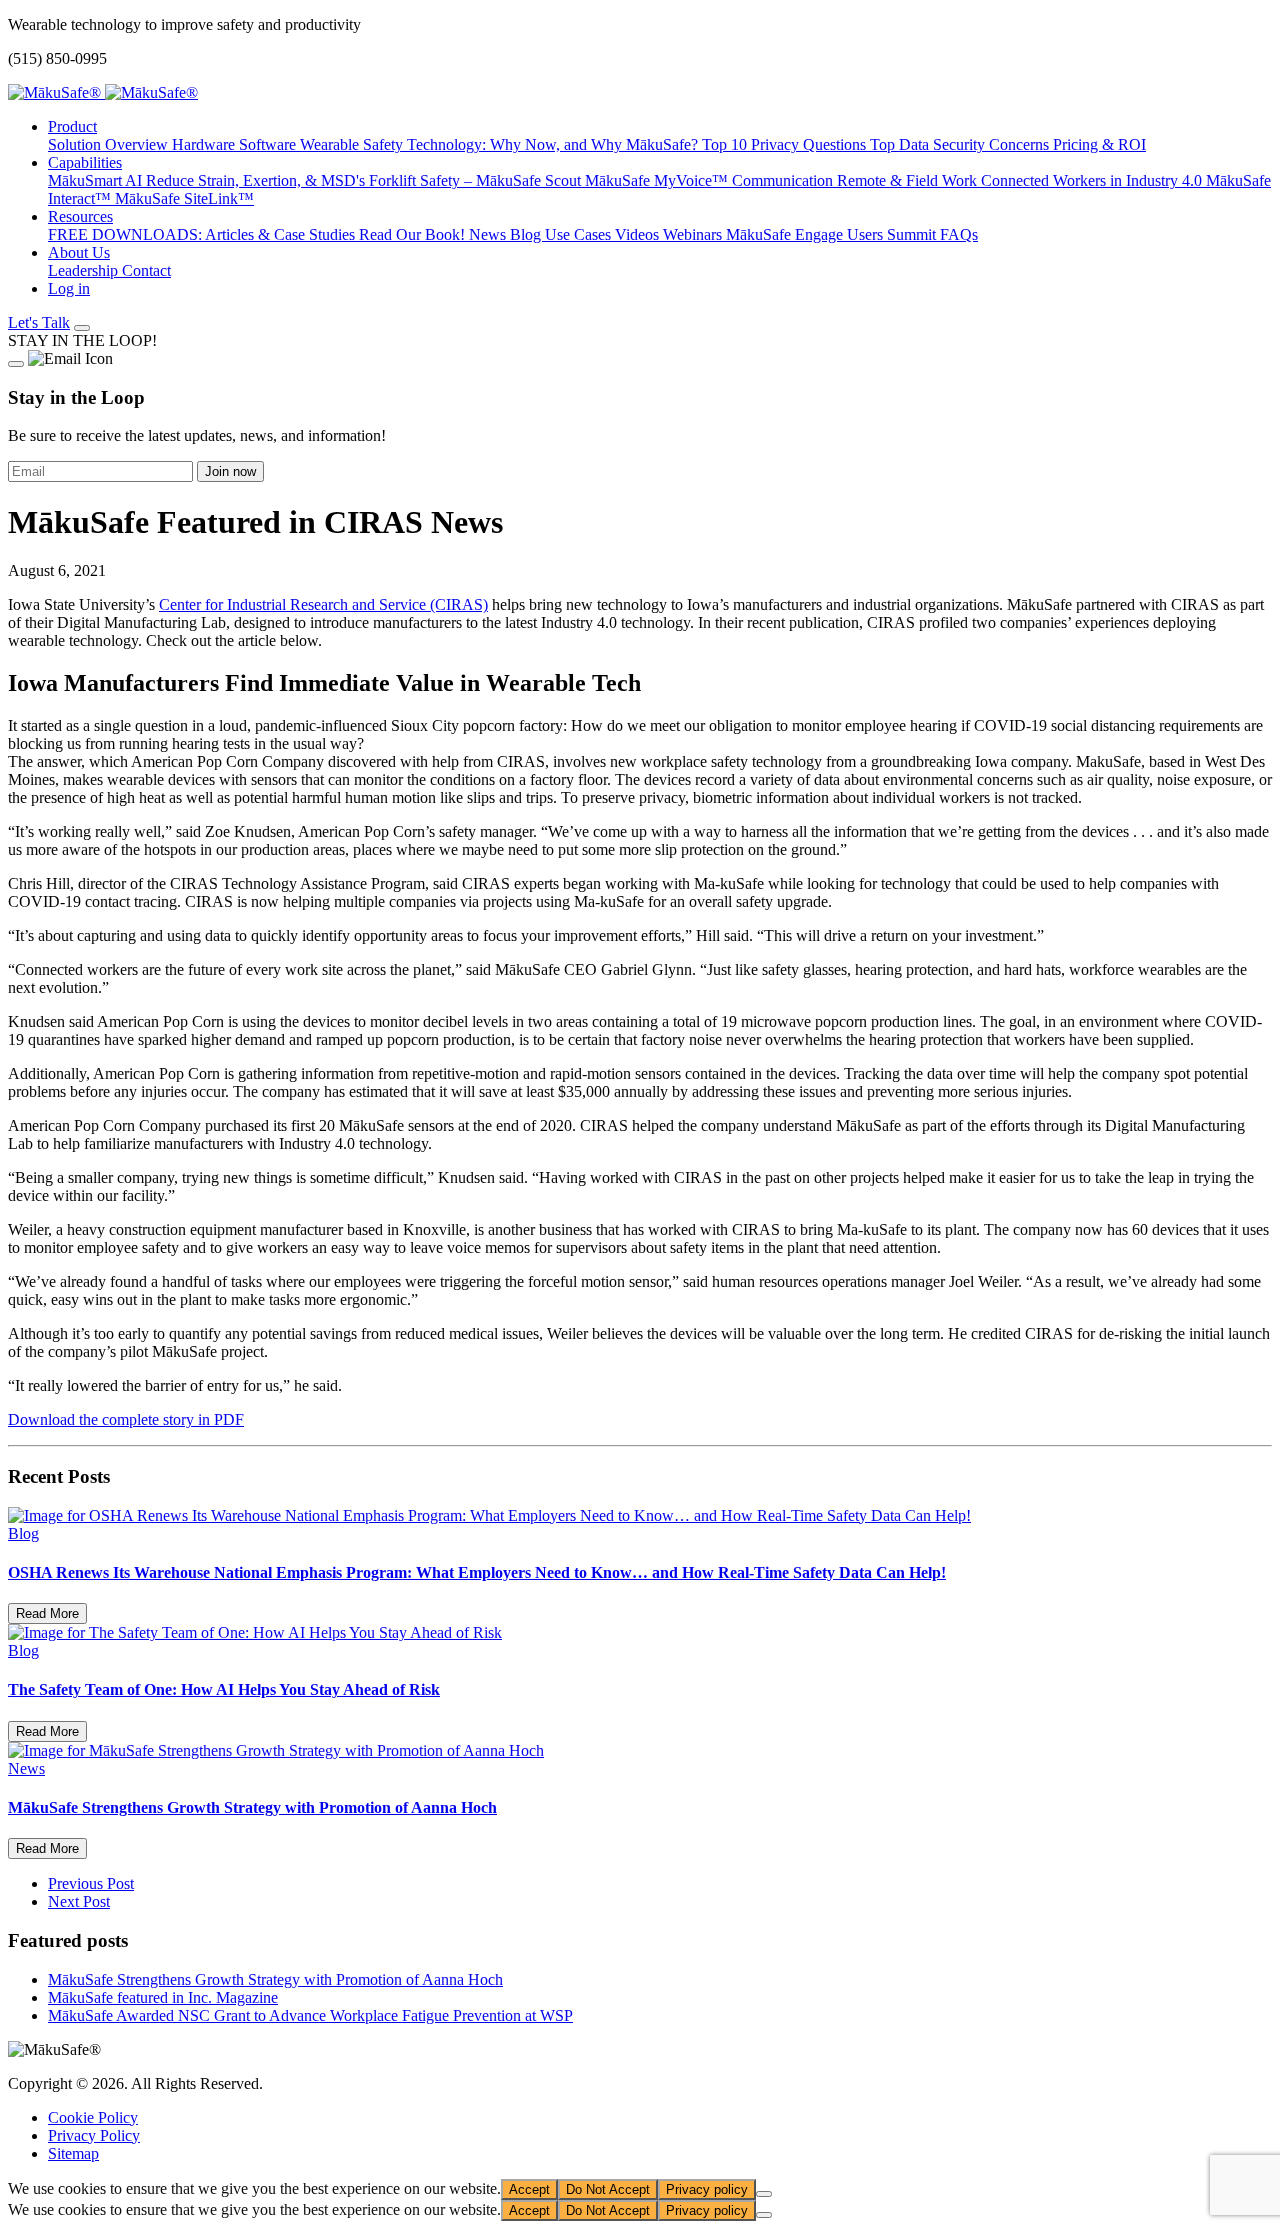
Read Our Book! (414, 234)
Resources (80, 216)
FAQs (959, 234)
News (489, 234)
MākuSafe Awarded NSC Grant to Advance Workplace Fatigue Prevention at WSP (310, 2015)
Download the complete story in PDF (126, 1419)
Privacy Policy (94, 2135)
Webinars (694, 234)
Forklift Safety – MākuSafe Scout (477, 180)
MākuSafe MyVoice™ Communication (711, 180)
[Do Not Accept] (764, 2194)
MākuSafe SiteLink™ (184, 198)
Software (269, 144)
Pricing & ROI (1099, 144)
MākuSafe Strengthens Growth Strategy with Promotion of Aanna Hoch (275, 1979)
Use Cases (580, 234)
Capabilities (85, 162)
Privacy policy (707, 2189)
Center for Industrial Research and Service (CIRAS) (323, 604)
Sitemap (73, 2153)
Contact (146, 270)
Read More (47, 1613)
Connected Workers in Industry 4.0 (1093, 180)
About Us (79, 252)
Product (72, 126)
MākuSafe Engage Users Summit (833, 234)
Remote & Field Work (909, 180)
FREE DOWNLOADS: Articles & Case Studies (203, 234)
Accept (529, 2189)
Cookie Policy (93, 2117)
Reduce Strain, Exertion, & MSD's (257, 180)
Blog (527, 234)
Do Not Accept (608, 2189)
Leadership (85, 270)
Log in (69, 288)
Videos (639, 234)
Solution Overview (110, 144)
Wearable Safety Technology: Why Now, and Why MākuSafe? (501, 144)
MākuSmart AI (97, 180)
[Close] (16, 364)
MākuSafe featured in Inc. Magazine (163, 1997)
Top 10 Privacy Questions (786, 144)
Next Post (79, 1901)
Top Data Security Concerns (961, 144)
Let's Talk (39, 322)
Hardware (205, 144)
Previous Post (91, 1883)
